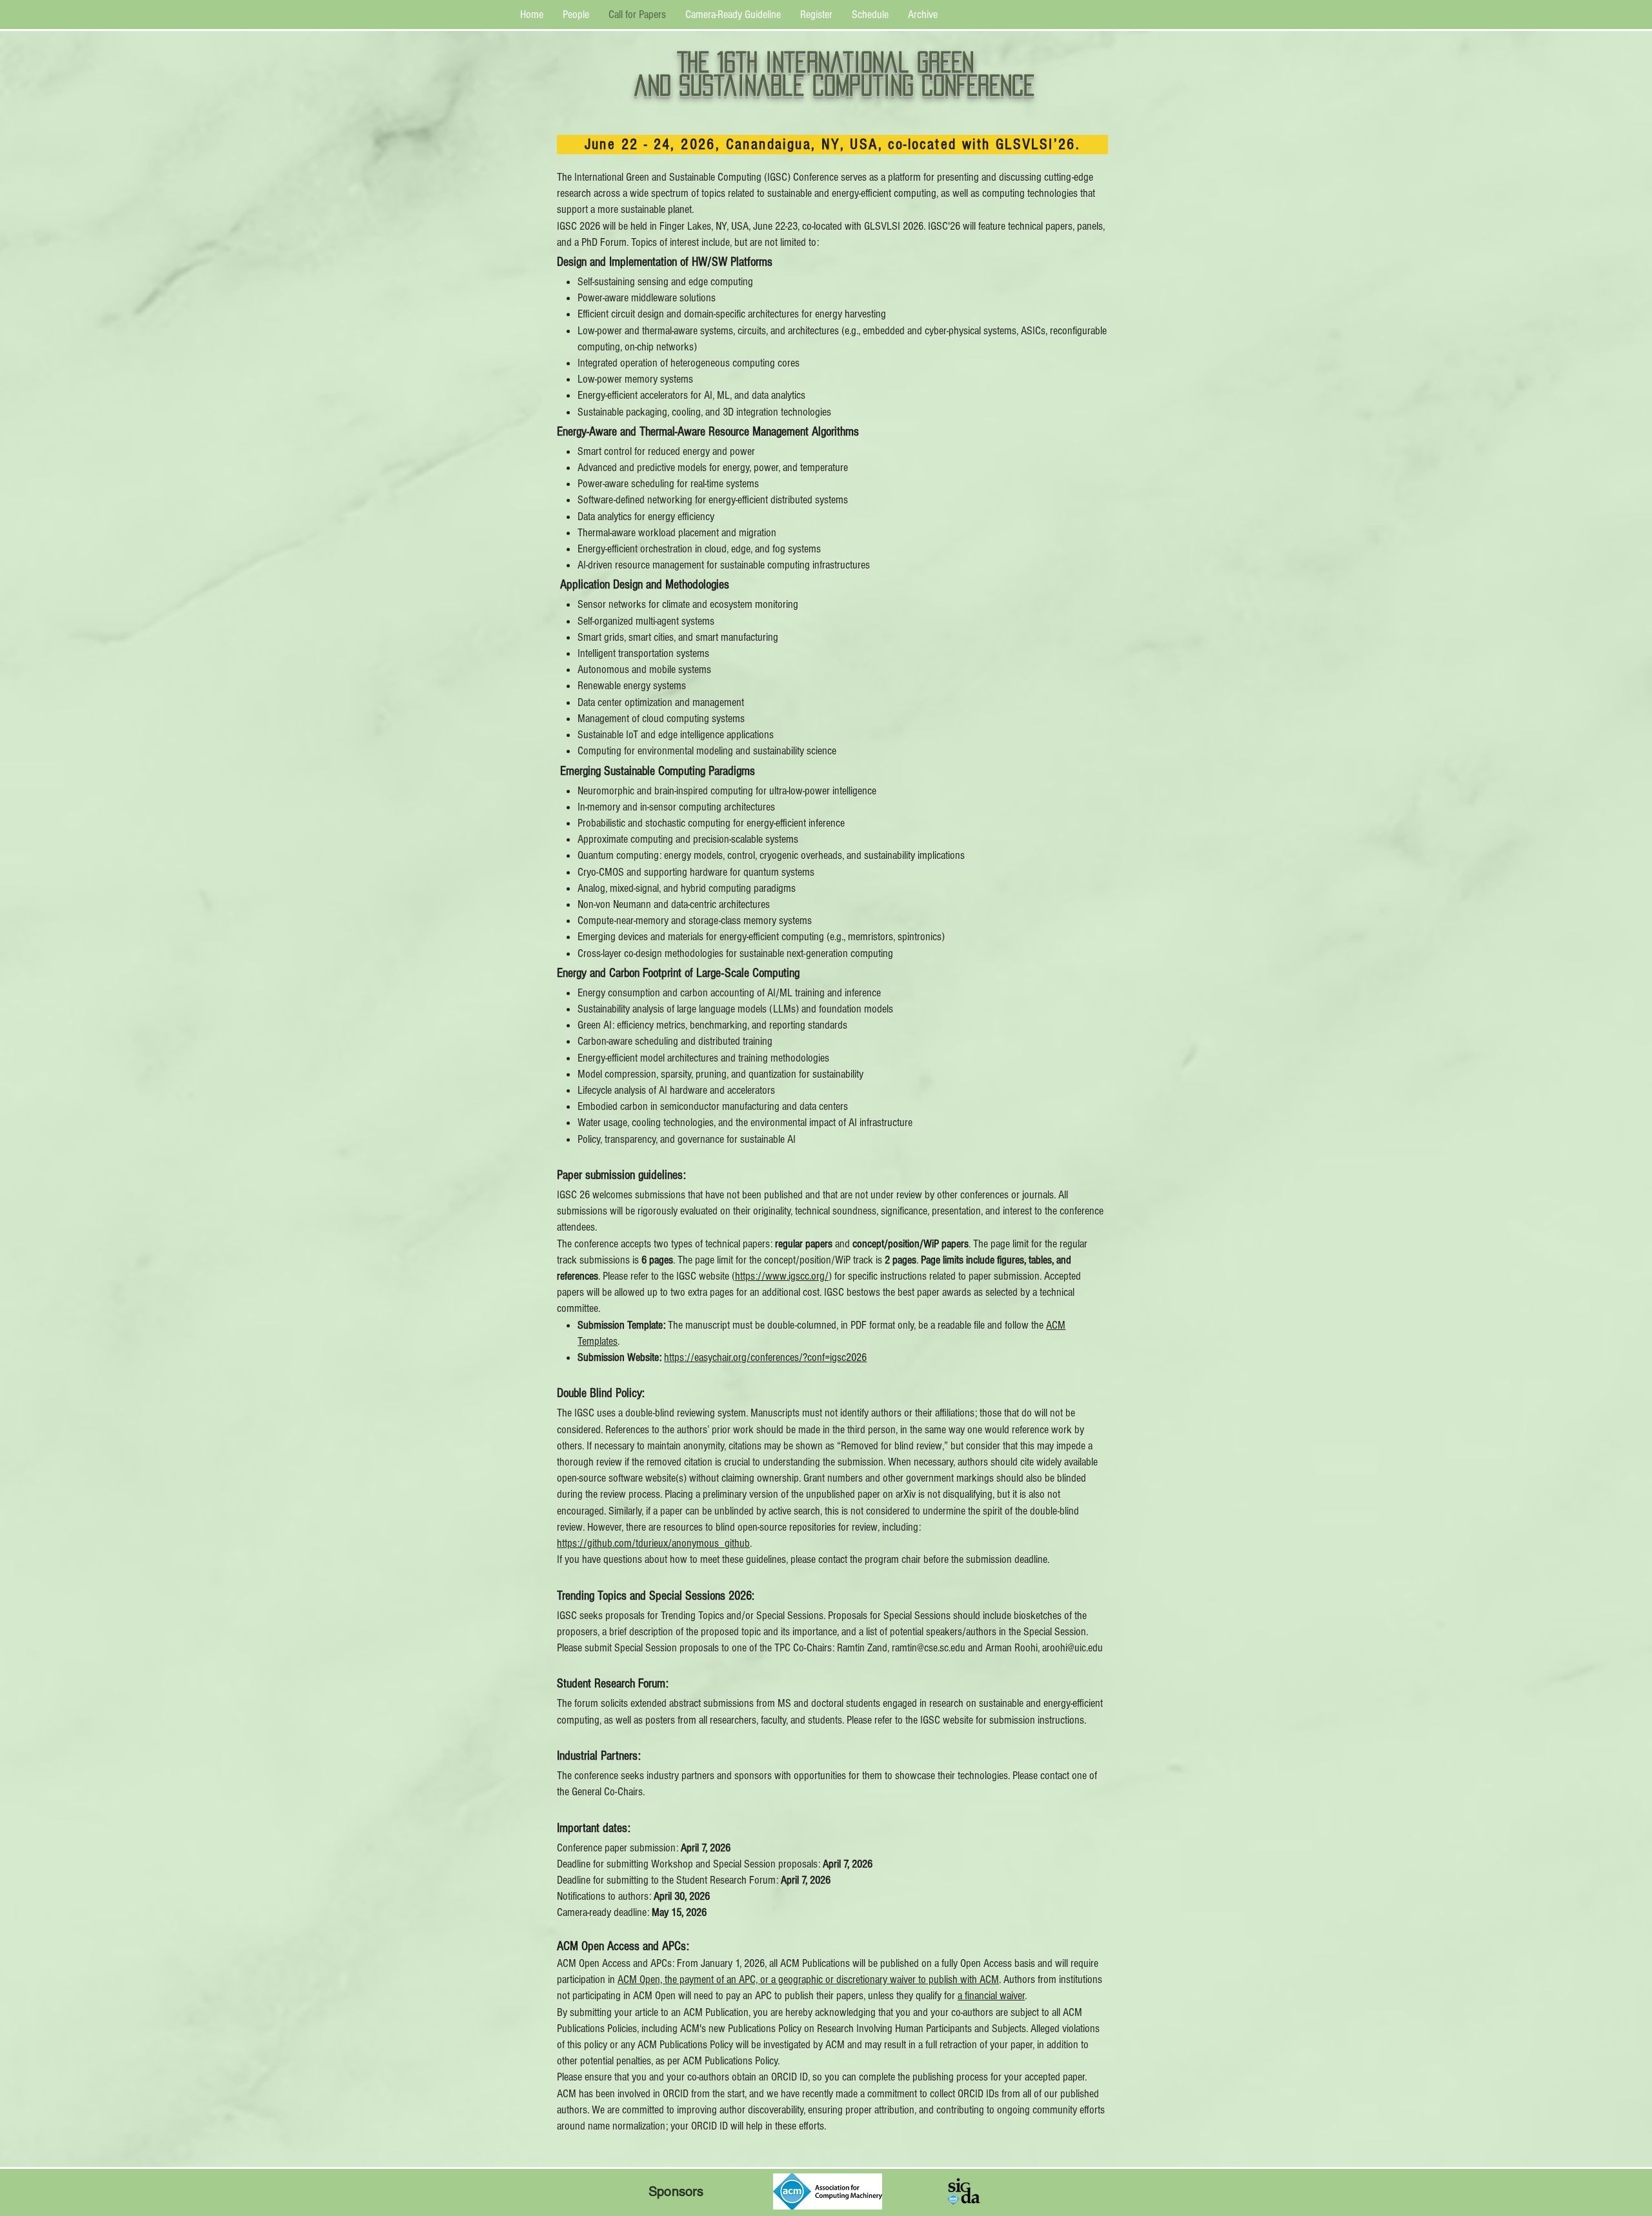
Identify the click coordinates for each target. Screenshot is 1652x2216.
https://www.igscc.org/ (782, 1276)
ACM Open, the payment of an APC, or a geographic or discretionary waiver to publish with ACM (808, 1979)
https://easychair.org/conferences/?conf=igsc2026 (765, 1357)
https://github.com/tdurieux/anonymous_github (653, 1543)
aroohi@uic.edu (1073, 1648)
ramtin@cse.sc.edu (929, 1648)
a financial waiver (991, 1996)
